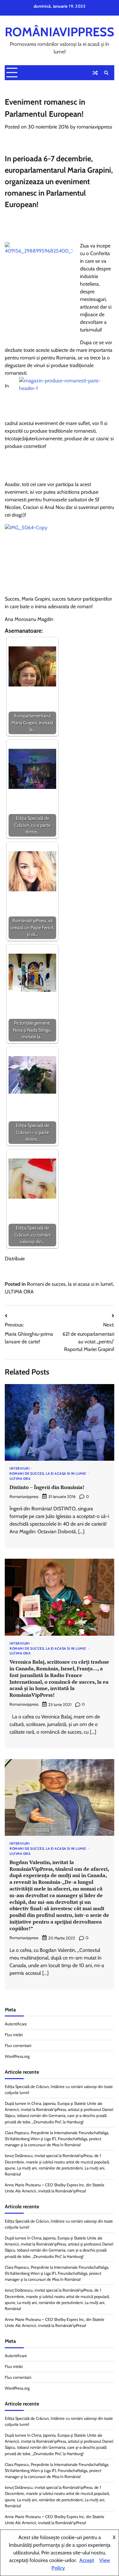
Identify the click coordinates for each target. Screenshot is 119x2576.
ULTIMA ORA (19, 1292)
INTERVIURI (20, 1469)
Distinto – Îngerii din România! (47, 1487)
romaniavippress (95, 127)
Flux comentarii (18, 2046)
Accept (87, 2560)
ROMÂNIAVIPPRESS (60, 32)
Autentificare (16, 2024)
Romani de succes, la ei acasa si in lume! (70, 1284)
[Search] (106, 73)
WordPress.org (17, 2056)
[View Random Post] (95, 73)
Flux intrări (14, 2035)
